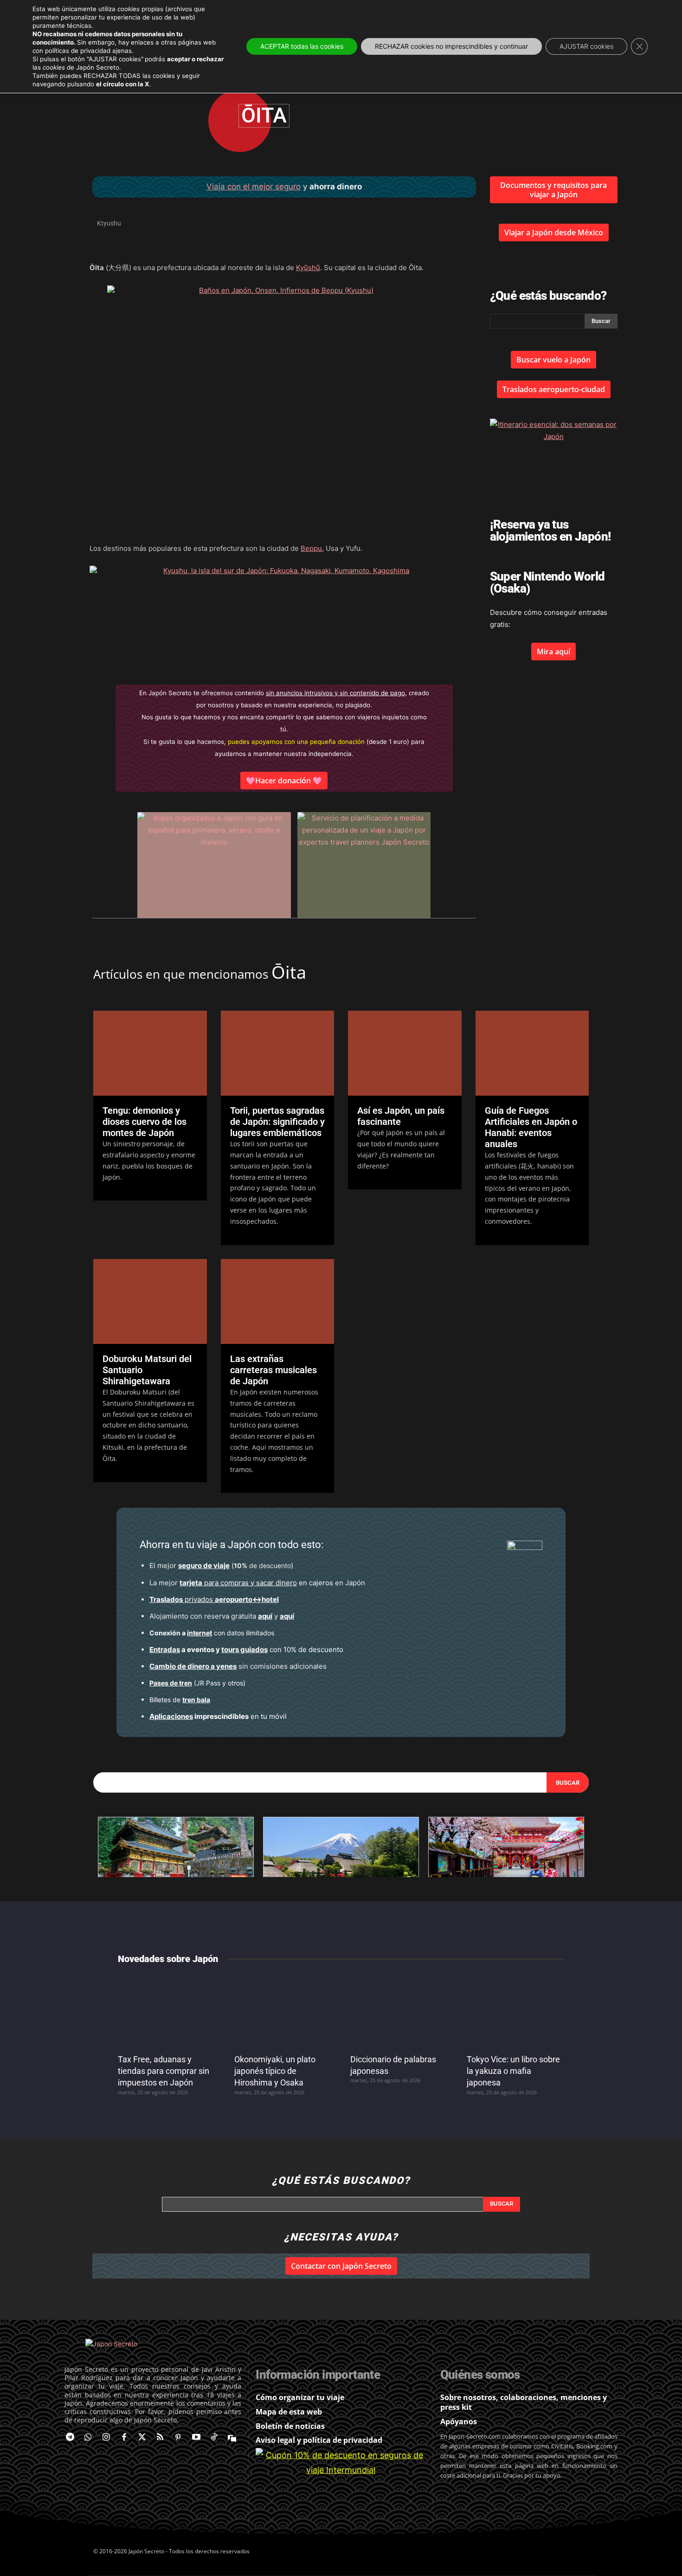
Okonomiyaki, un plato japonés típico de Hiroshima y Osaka (275, 2071)
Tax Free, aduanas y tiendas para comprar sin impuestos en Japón (164, 2071)
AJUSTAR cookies (586, 46)
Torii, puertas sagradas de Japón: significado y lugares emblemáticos (277, 1122)
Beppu (311, 548)
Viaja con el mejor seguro (254, 187)
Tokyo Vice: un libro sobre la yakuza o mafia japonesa (513, 2071)
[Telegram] (70, 2438)
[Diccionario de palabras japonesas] (399, 2011)
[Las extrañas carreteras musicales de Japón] (278, 1301)
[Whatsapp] (88, 2438)
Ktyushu (109, 223)
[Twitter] (142, 2438)
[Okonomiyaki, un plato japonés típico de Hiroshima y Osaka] (283, 2011)
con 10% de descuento (246, 1650)
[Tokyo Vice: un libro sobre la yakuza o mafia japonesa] (516, 2011)
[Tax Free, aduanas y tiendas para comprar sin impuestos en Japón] (167, 2011)
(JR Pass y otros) (197, 1683)
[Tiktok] (214, 2438)
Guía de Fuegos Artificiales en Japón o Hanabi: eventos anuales (531, 1127)
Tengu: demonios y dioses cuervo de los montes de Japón (145, 1122)
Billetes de (180, 1700)
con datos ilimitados (212, 1633)
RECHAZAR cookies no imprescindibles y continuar (451, 46)
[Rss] (160, 2438)
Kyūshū (308, 268)
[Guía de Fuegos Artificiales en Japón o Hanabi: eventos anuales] (532, 1053)
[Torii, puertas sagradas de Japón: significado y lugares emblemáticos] (278, 1053)
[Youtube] (196, 2438)
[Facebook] (124, 2438)
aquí (265, 1616)
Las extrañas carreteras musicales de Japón (273, 1370)
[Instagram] (106, 2438)
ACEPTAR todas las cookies (302, 46)
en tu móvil (218, 1716)
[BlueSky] (232, 2438)
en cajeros (256, 1583)
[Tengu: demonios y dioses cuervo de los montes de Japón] (150, 1053)
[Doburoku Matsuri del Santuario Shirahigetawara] (150, 1301)
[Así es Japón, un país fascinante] (405, 1053)
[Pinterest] (178, 2438)
